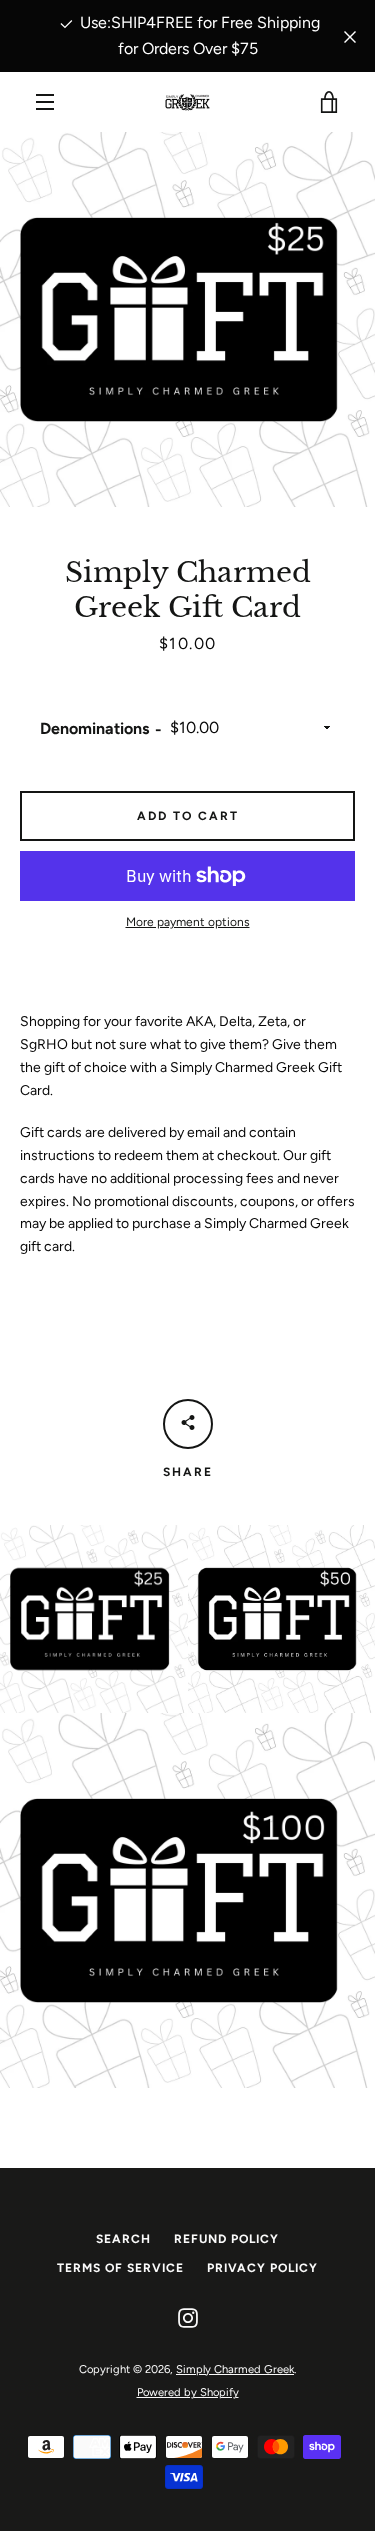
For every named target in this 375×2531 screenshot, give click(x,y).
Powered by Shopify (188, 2392)
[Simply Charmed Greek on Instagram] (188, 2317)
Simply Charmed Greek (235, 2369)
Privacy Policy (262, 2268)
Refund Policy (226, 2239)
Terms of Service (120, 2268)
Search (123, 2239)
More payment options (188, 922)
